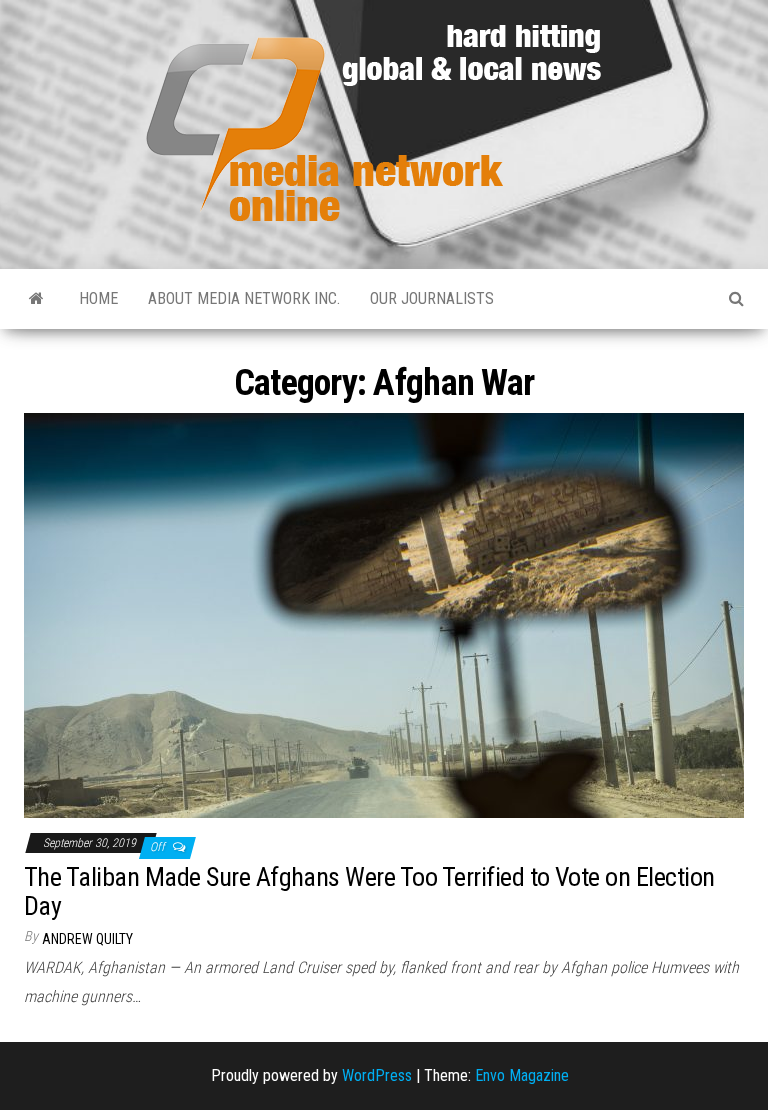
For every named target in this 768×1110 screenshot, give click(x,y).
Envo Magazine (522, 1075)
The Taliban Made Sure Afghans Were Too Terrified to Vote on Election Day (369, 891)
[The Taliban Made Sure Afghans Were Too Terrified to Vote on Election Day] (384, 614)
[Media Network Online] (36, 299)
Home (98, 298)
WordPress (377, 1075)
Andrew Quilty (87, 939)
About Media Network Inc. (244, 298)
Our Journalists (432, 298)
